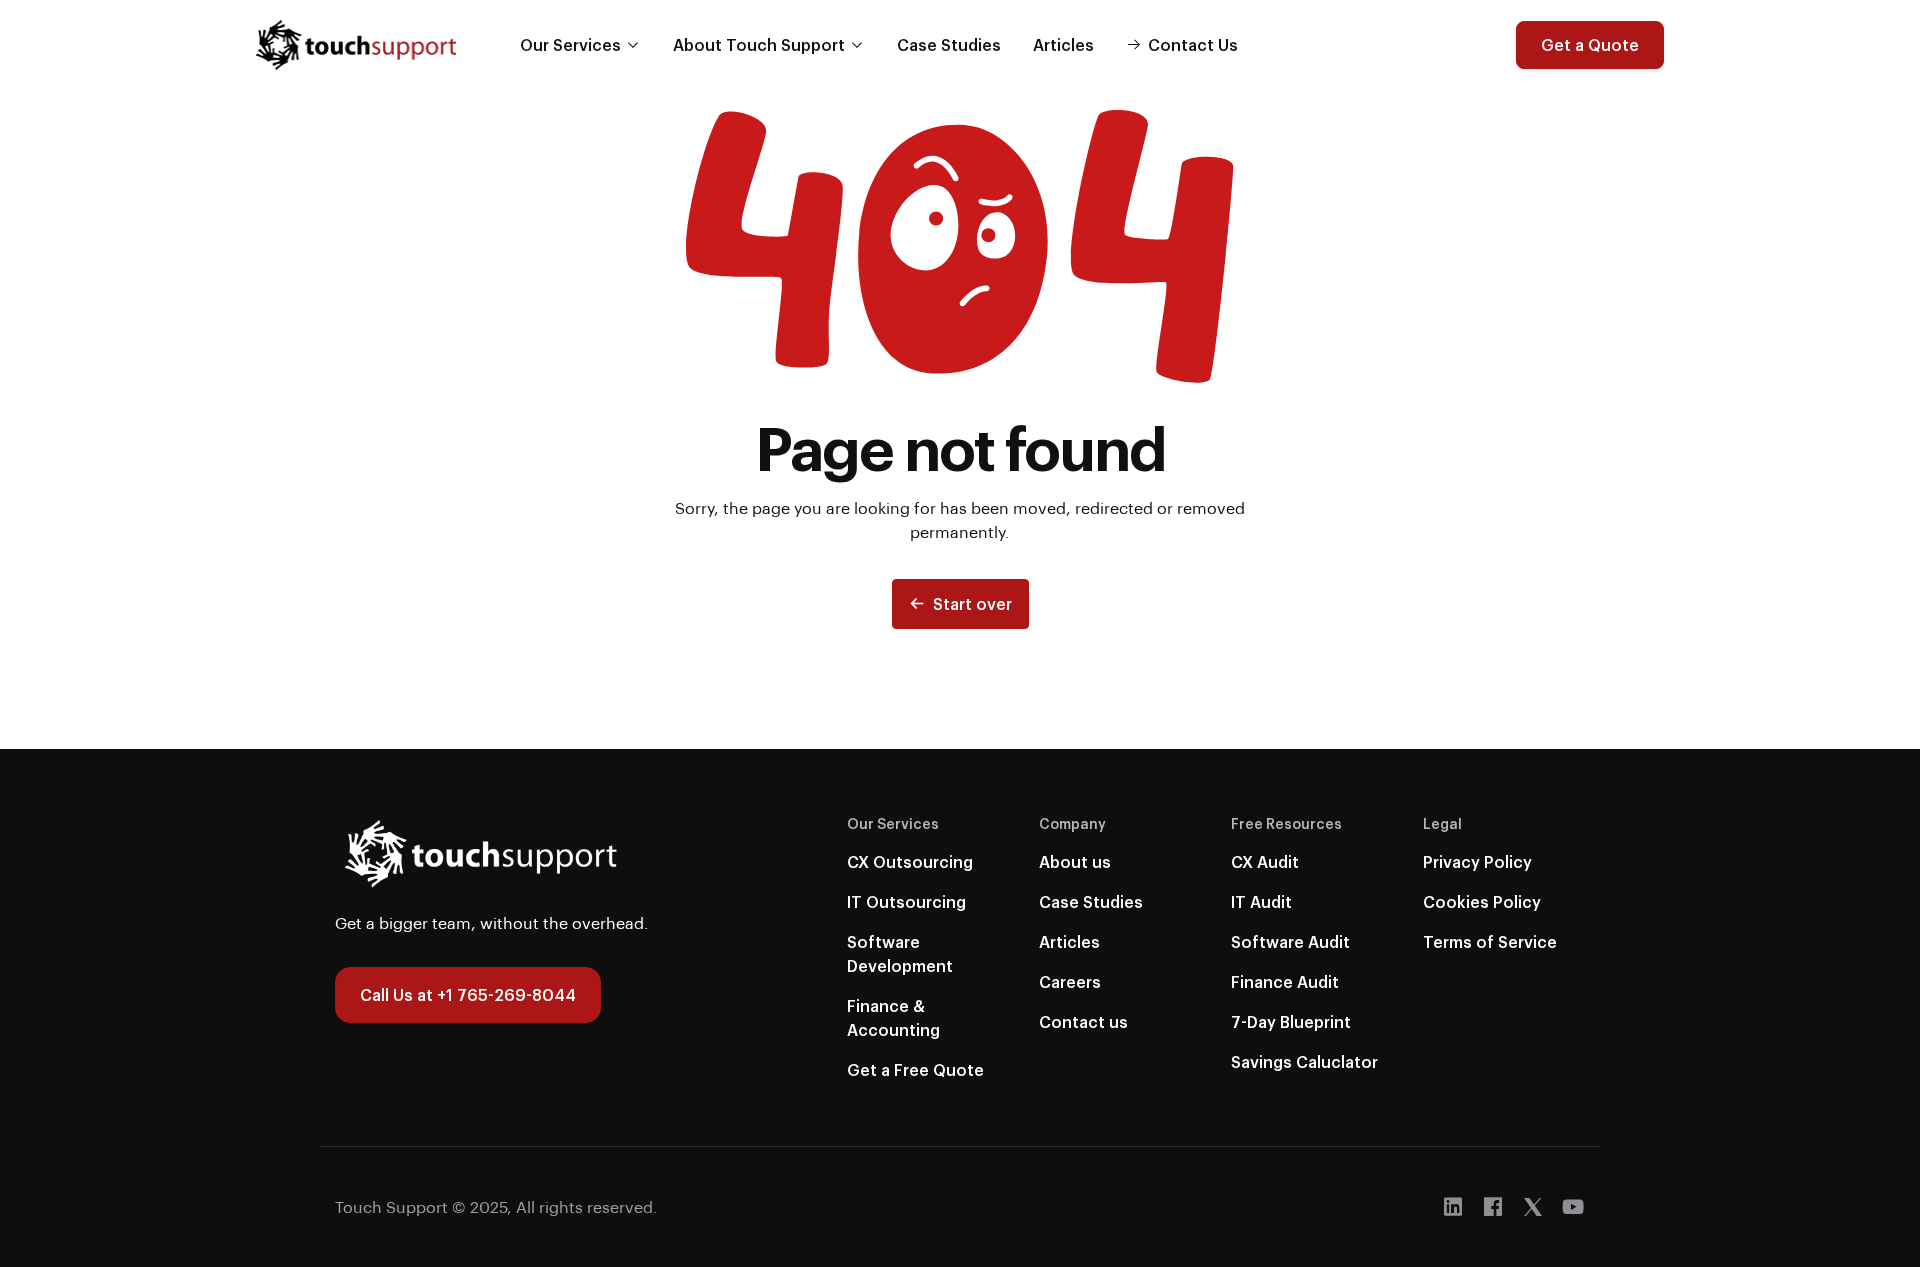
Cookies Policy (1482, 901)
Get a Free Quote (915, 1069)
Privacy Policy (1477, 861)
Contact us (1083, 1021)
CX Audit (1265, 861)
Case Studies (949, 44)
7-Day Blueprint (1291, 1021)
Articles (1063, 44)
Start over (972, 603)
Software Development (900, 953)
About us (1075, 861)
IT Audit (1261, 901)
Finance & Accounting (893, 1017)
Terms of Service (1490, 941)
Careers (1070, 981)
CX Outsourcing (910, 861)
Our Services (570, 44)
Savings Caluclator (1304, 1061)
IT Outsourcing (906, 901)
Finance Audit (1285, 981)
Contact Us (1193, 44)
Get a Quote (1590, 44)
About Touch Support (759, 44)
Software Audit (1290, 941)
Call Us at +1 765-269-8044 (468, 994)
